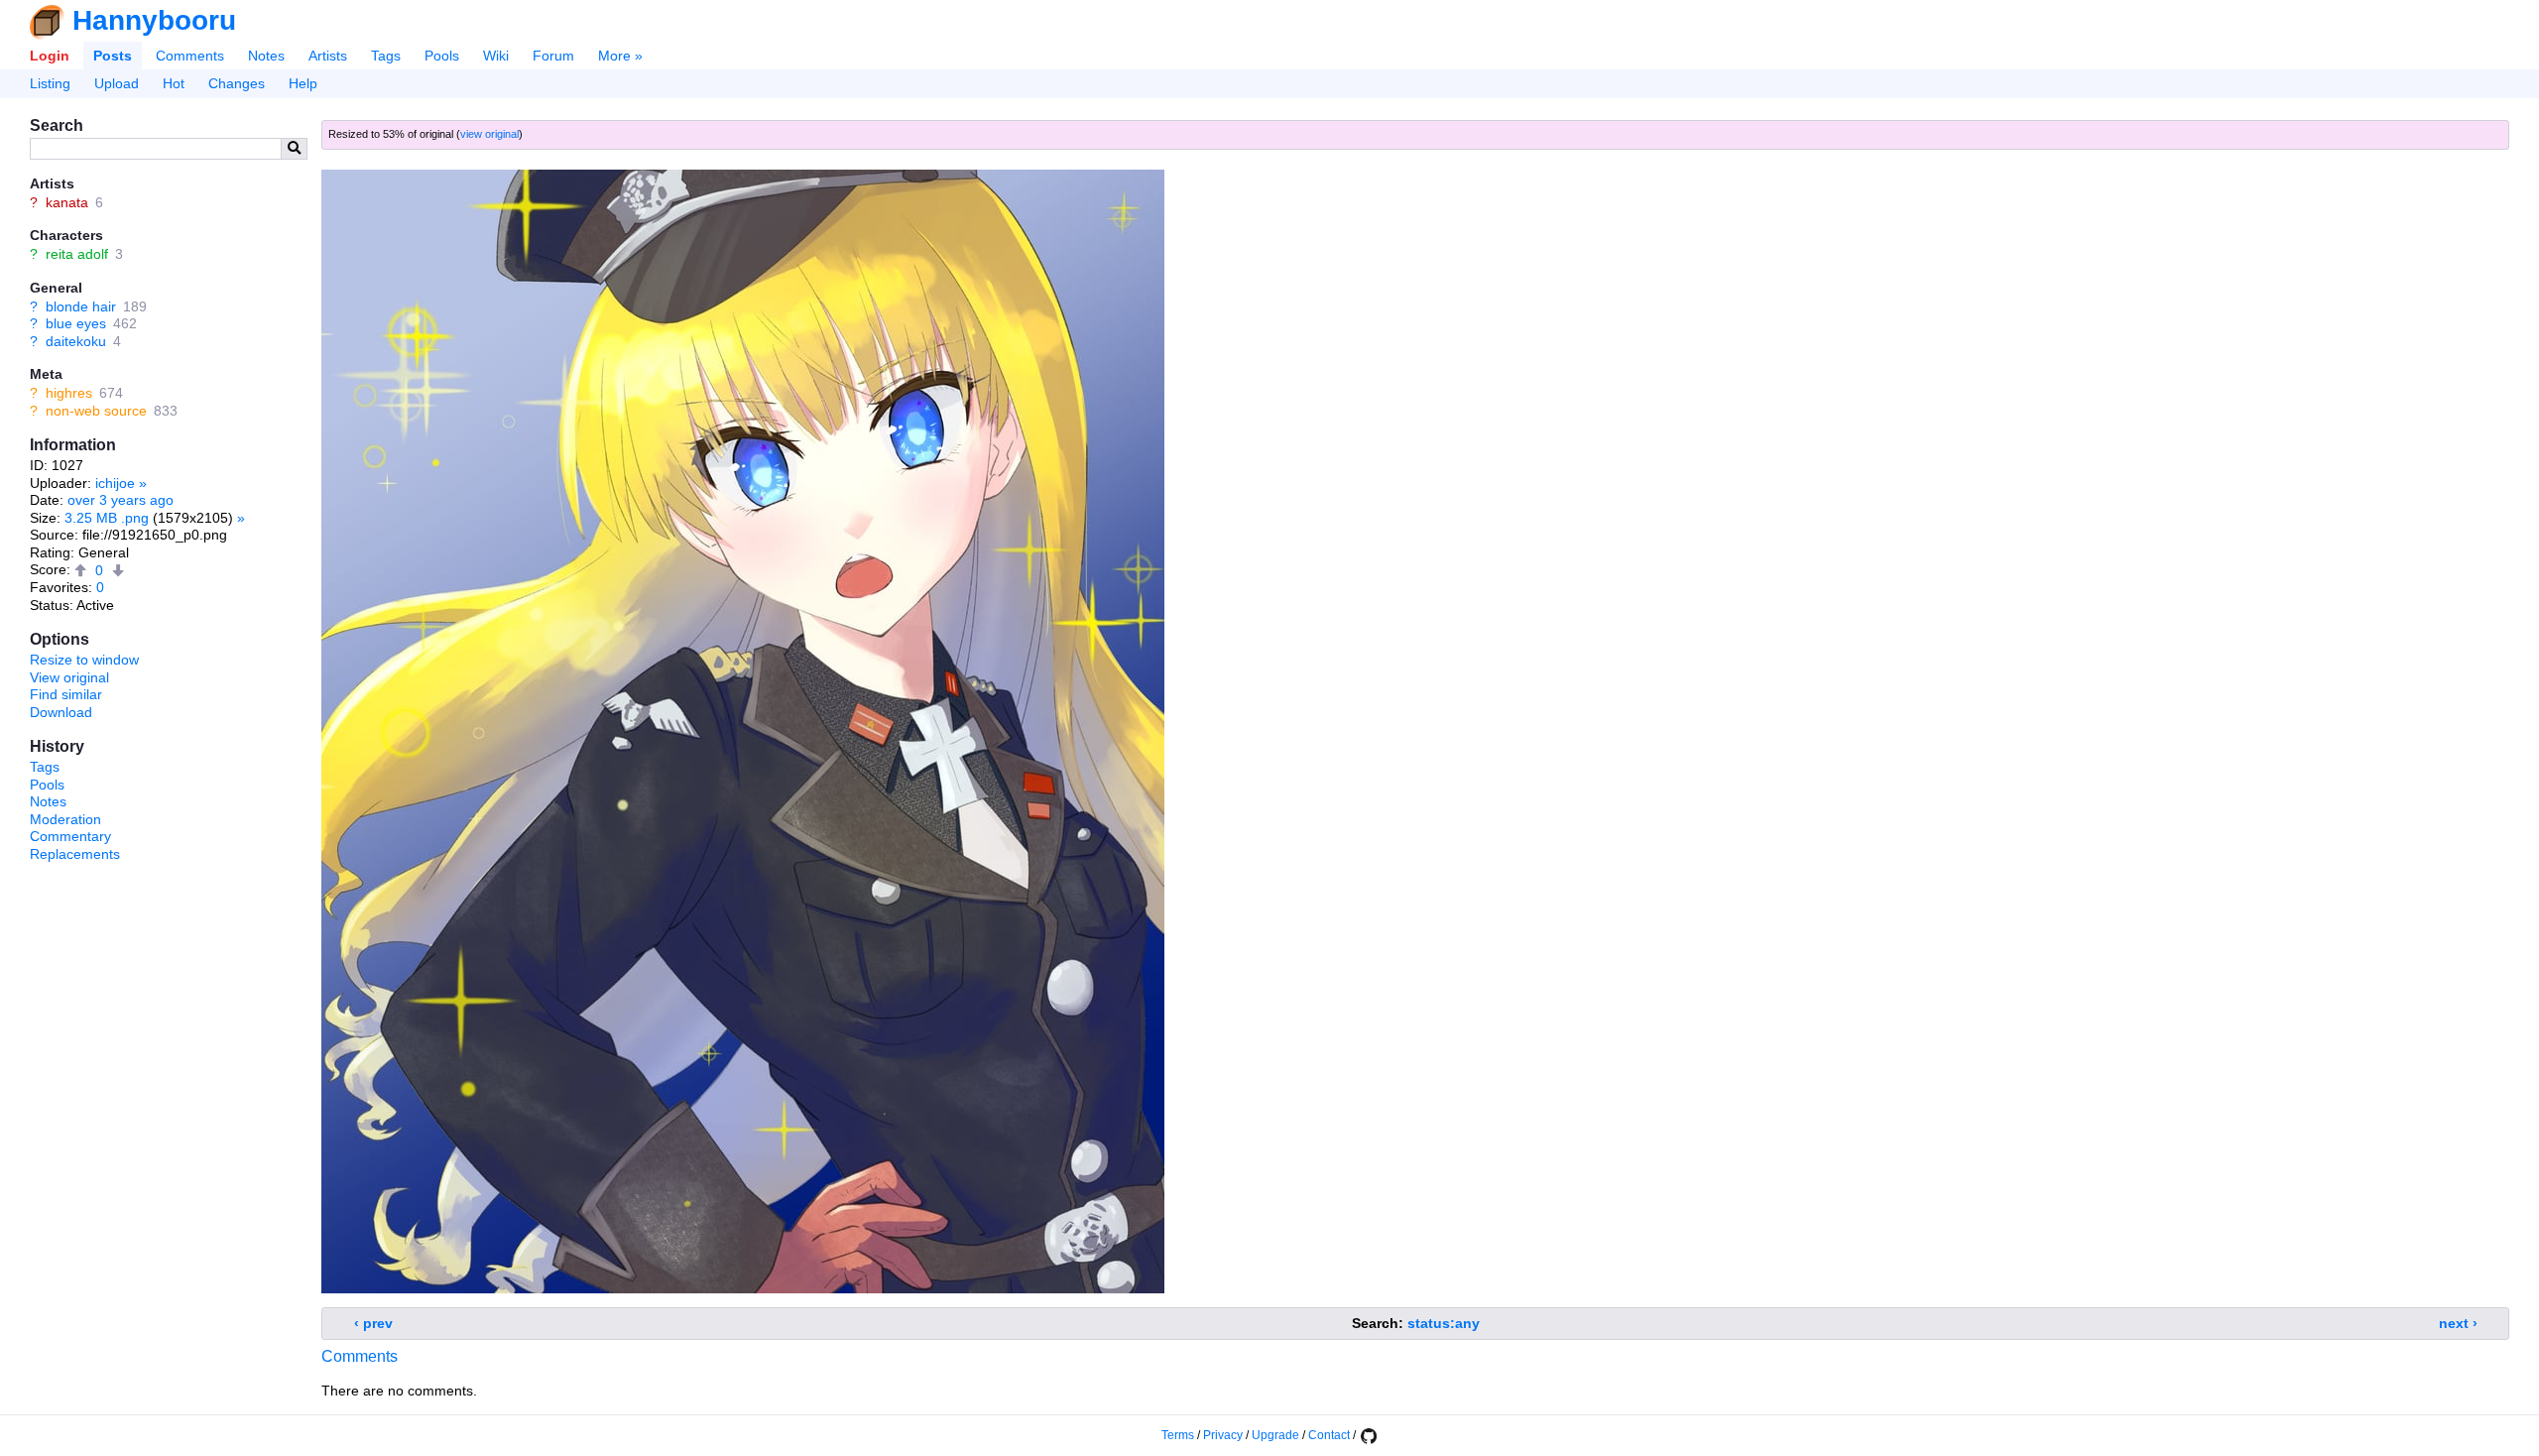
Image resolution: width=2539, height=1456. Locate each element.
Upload (117, 83)
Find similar (66, 694)
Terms (1178, 1435)
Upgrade (1275, 1435)
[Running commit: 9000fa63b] (1368, 1435)
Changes (237, 83)
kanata (67, 202)
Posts (113, 56)
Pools (442, 56)
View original (69, 677)
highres (69, 393)
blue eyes (76, 323)
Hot (174, 83)
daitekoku (76, 341)
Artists (328, 56)
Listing (50, 83)
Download (61, 712)
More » (620, 56)
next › (2458, 1323)
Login (50, 56)
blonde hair (81, 306)
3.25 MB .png (107, 518)
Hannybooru (154, 20)
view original (489, 134)
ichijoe (115, 483)
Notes (266, 56)
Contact (1329, 1435)
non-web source (96, 411)
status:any (1444, 1323)
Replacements (75, 854)
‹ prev (373, 1323)
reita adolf (77, 254)
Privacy (1223, 1435)
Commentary (70, 836)
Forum (553, 56)
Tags (386, 56)
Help (303, 83)
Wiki (496, 56)
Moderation (65, 819)
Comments (190, 56)
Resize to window (84, 660)
